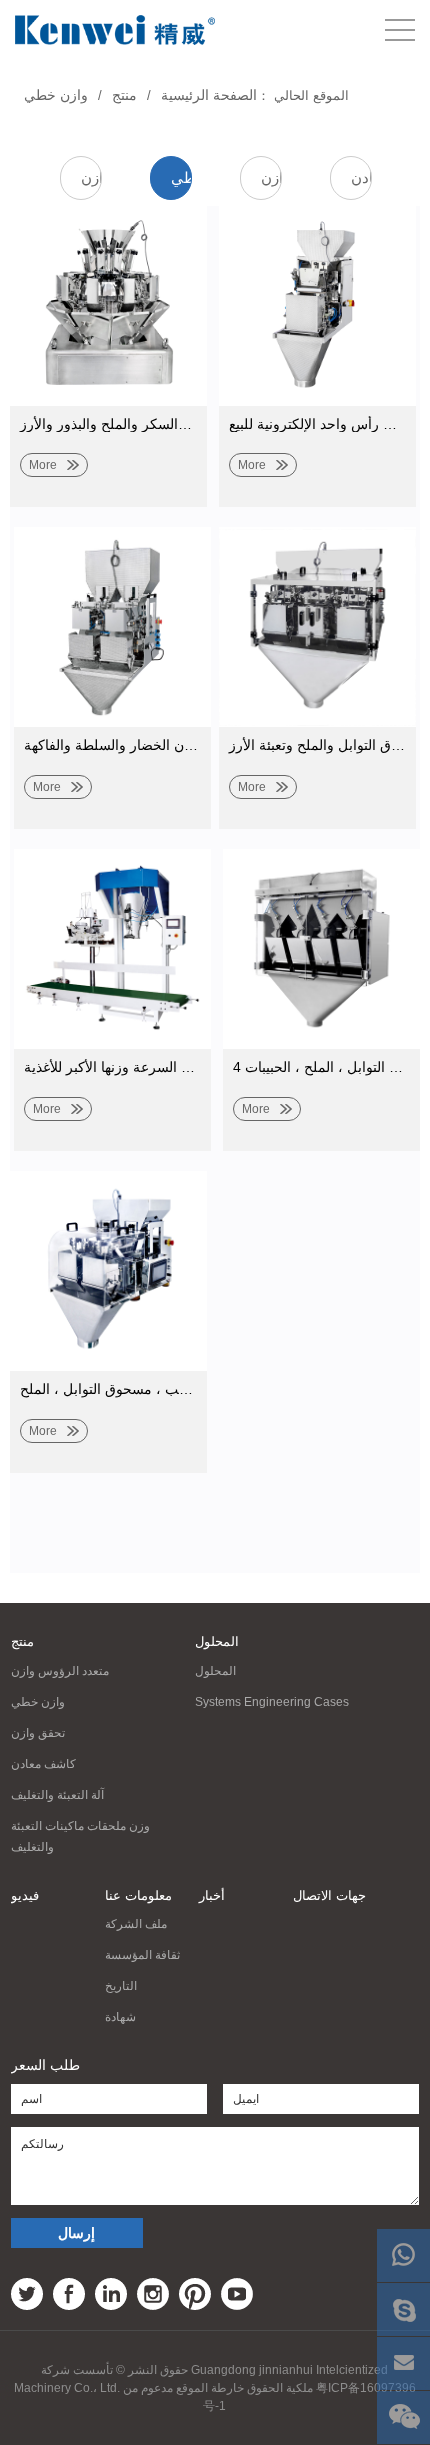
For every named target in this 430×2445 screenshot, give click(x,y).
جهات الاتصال (329, 1895)
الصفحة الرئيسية (209, 95)
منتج (124, 95)
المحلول (217, 1641)
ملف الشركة (136, 1924)
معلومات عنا (138, 1895)
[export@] (403, 2363)
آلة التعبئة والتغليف (57, 1795)
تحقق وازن (271, 177)
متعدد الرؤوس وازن (91, 177)
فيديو (25, 1895)
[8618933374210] (403, 2255)
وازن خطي (56, 95)
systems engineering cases (272, 1702)
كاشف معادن (361, 177)
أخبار (212, 1895)
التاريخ (121, 1986)
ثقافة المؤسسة (142, 1955)
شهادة (120, 2017)
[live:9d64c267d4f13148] (403, 2309)
